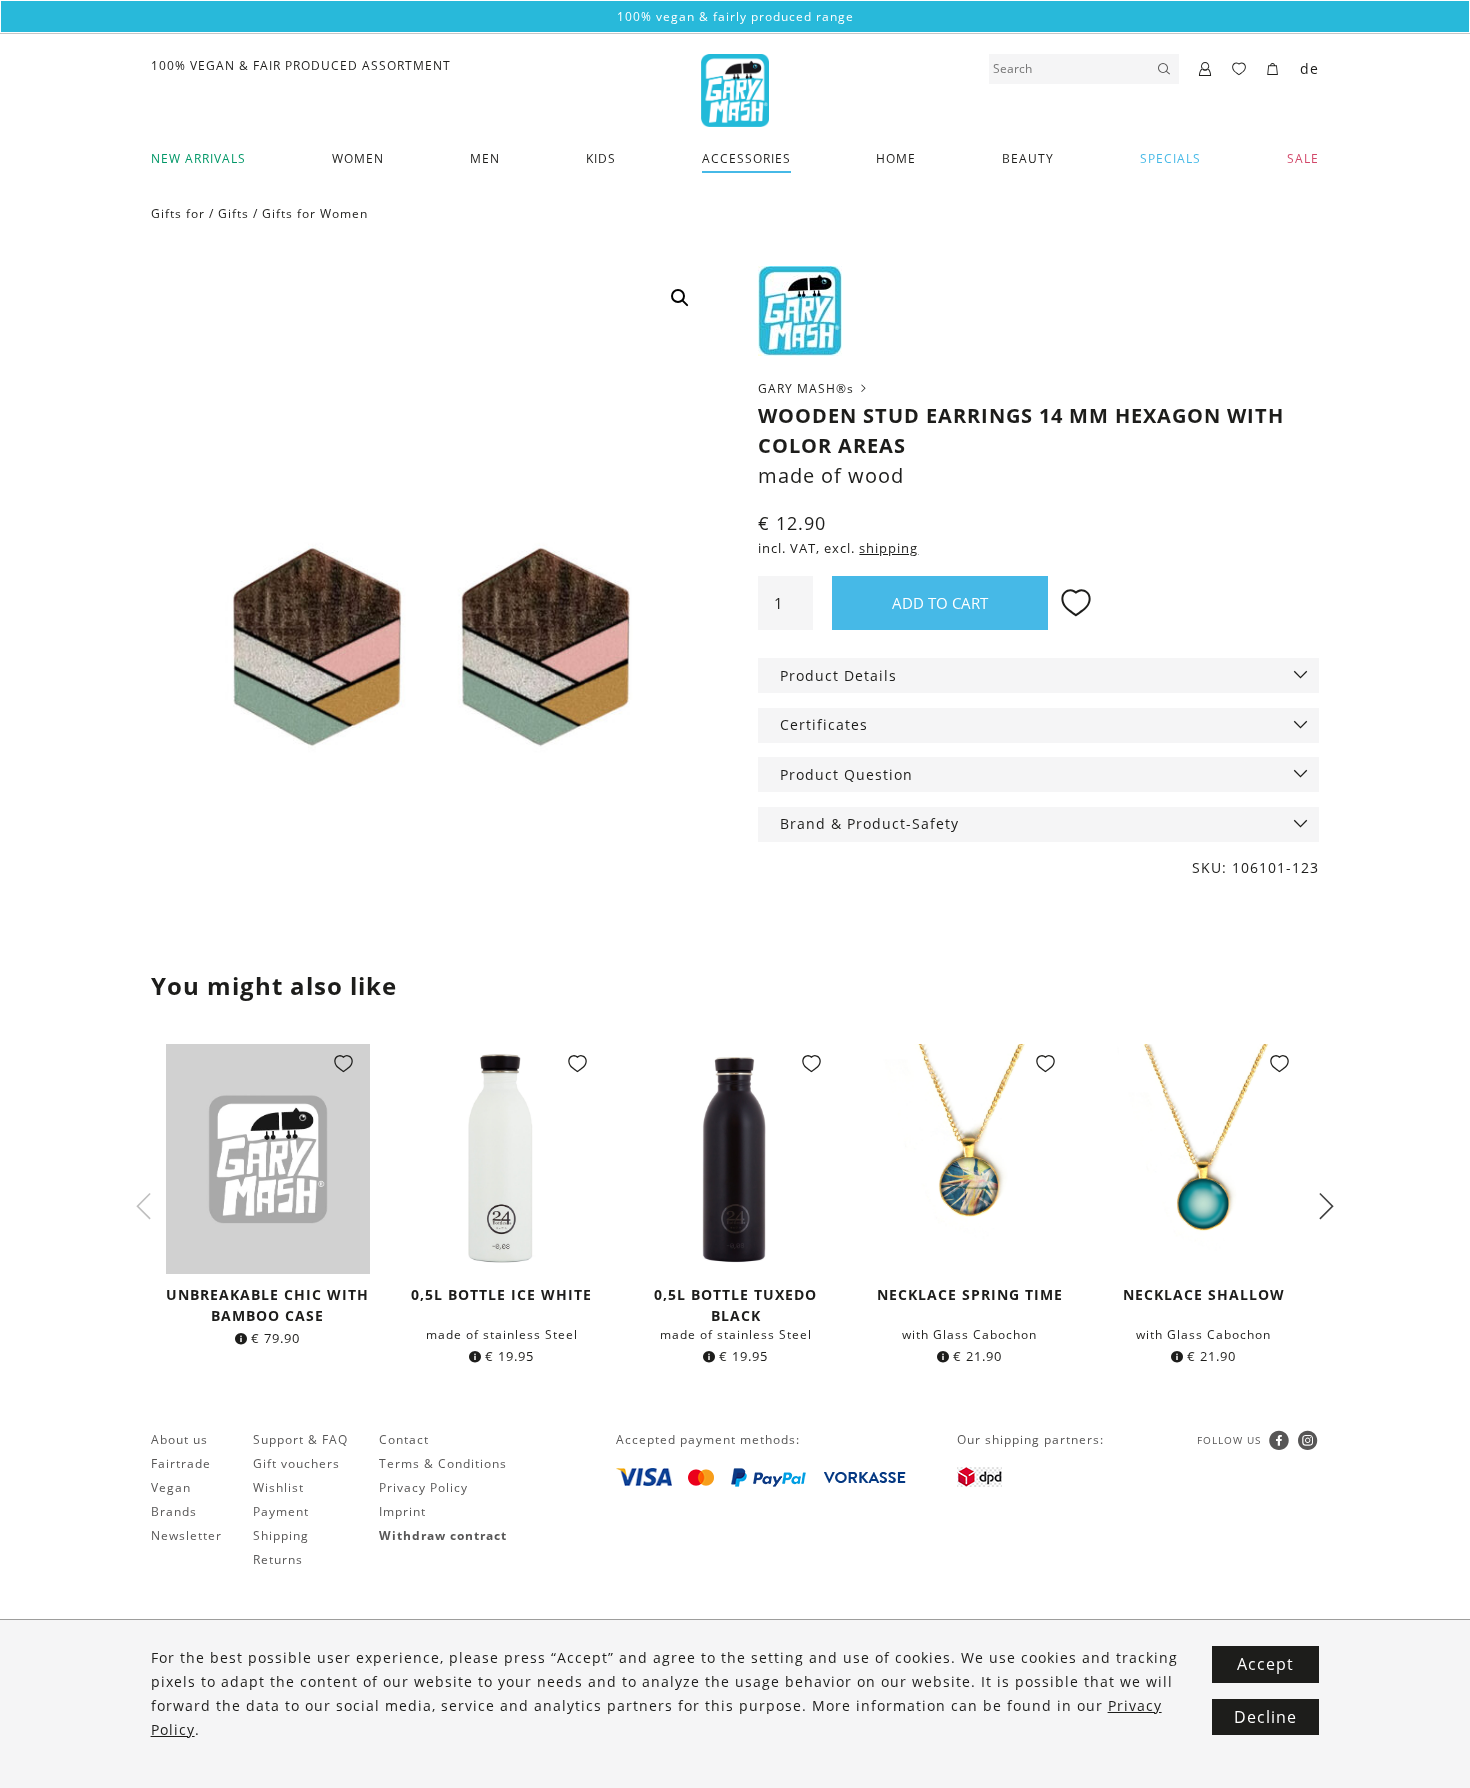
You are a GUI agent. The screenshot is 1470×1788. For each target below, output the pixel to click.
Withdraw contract (443, 1535)
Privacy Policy (423, 1487)
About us (179, 1439)
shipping (888, 548)
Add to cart (940, 603)
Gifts (233, 213)
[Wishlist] (1239, 70)
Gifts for (178, 213)
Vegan (171, 1487)
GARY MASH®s (808, 388)
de (1309, 68)
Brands (174, 1511)
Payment (281, 1511)
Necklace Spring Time (970, 1294)
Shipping (281, 1535)
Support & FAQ (300, 1439)
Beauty (1028, 158)
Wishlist (278, 1487)
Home (896, 158)
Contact (404, 1439)
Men (485, 158)
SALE (1303, 158)
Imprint (402, 1511)
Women (358, 158)
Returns (278, 1559)
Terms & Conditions (443, 1463)
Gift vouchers (296, 1463)
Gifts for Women (315, 213)
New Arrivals (198, 158)
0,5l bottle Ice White (501, 1294)
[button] (680, 298)
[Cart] (1273, 70)
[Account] (1205, 70)
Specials (1170, 158)
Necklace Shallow (1204, 1294)
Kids (601, 158)
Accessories (746, 158)
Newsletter (186, 1535)
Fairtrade (181, 1463)
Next (1326, 1206)
